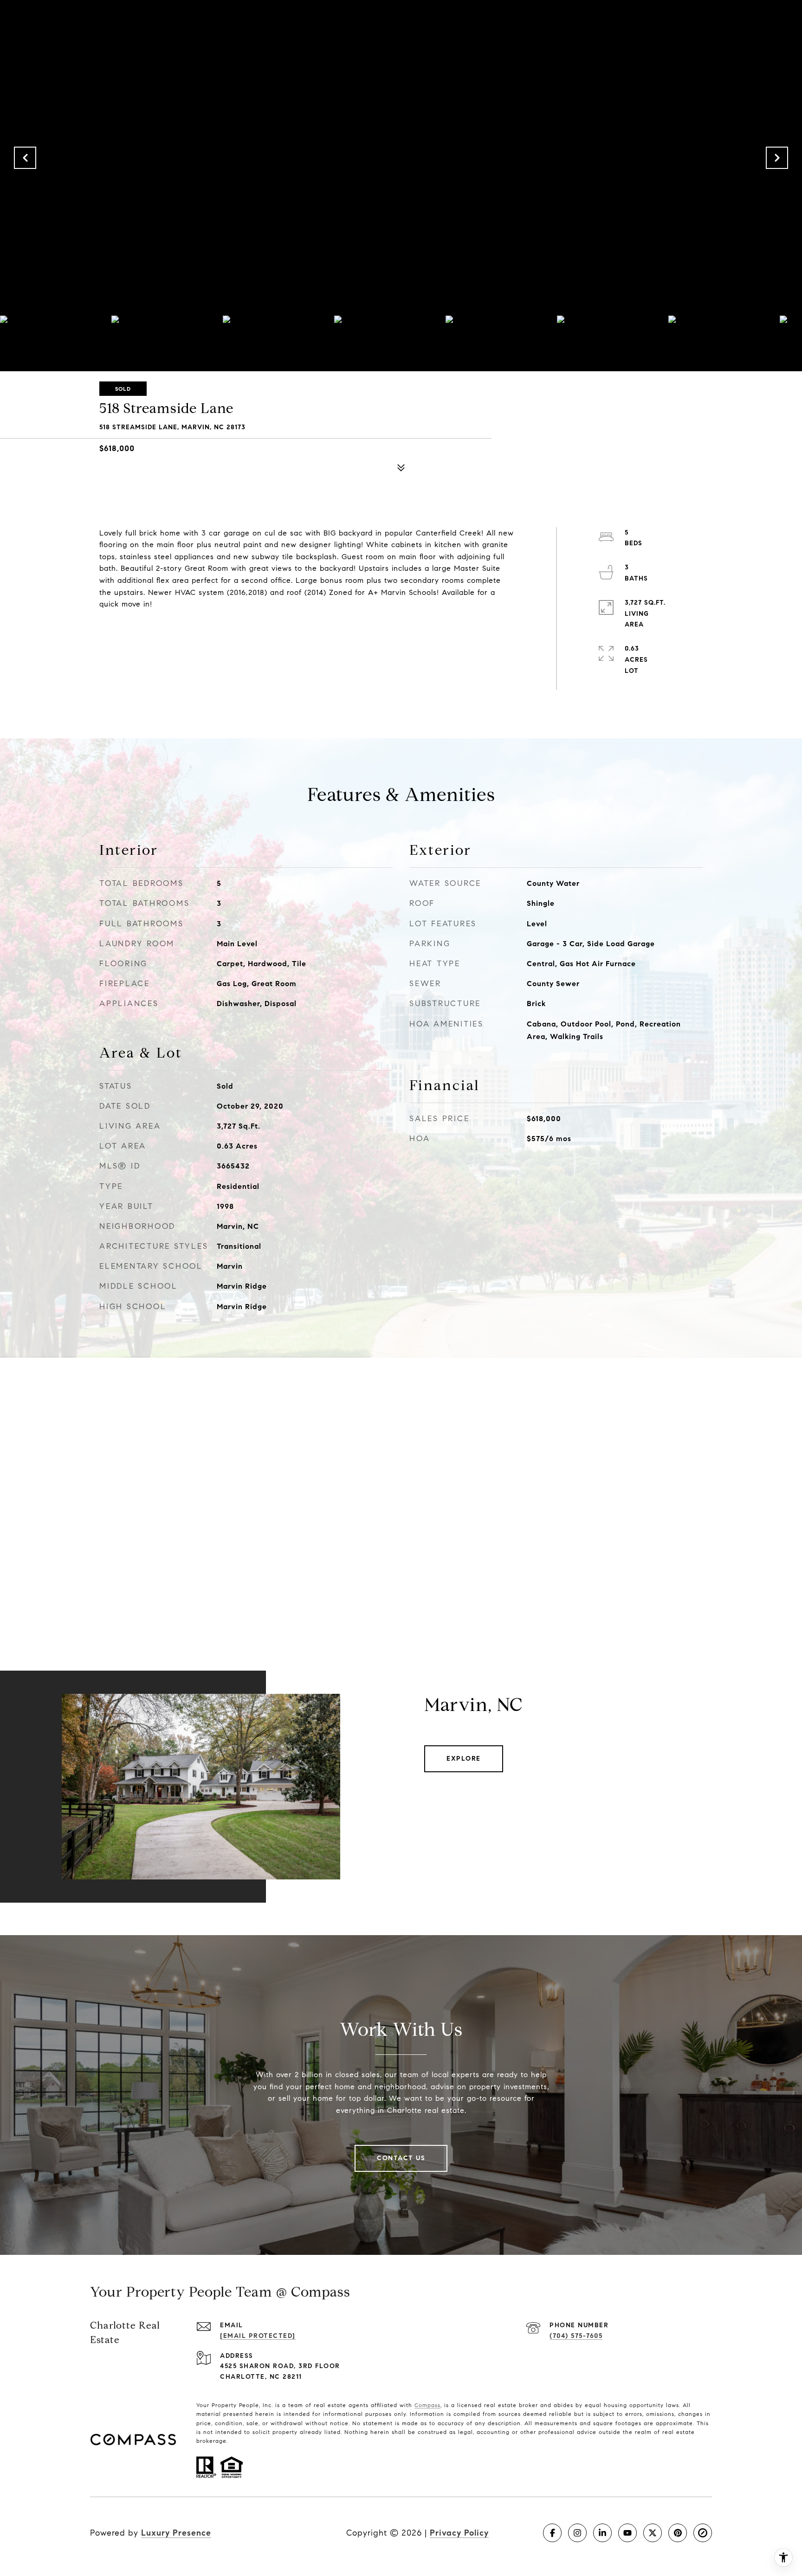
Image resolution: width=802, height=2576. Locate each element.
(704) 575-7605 (576, 2336)
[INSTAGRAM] (577, 2533)
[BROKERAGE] (703, 2533)
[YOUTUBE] (627, 2533)
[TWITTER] (653, 2533)
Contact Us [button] (401, 2158)
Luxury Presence (176, 2533)
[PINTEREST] (678, 2533)
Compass (427, 2405)
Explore (464, 1759)
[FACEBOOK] (552, 2533)
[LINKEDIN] (602, 2533)
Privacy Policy (459, 2533)
